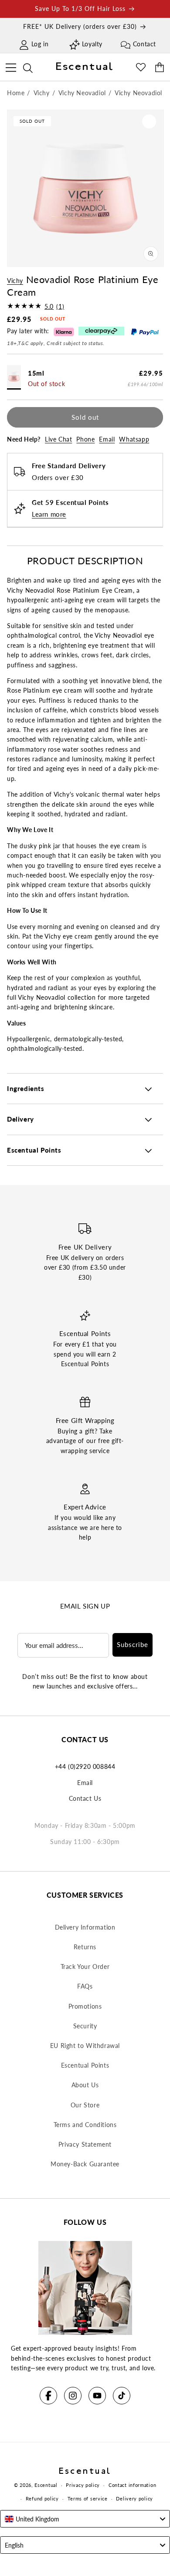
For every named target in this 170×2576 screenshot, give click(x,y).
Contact (144, 44)
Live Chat (58, 439)
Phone (85, 439)
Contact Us (85, 1798)
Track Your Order (85, 1967)
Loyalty (92, 44)
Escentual (46, 2485)
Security (85, 2026)
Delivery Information (85, 1927)
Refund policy (42, 2498)
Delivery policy (134, 2498)
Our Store (85, 2105)
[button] (11, 66)
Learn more (49, 514)
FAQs (85, 1986)
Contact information (132, 2485)
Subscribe (133, 1644)
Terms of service (88, 2498)
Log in (40, 44)
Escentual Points (85, 2065)
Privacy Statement (85, 2144)
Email (107, 439)
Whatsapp (134, 439)
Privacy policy (83, 2485)
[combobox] (85, 2519)
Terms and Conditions (85, 2125)
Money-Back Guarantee (85, 2164)
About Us (85, 2085)
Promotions (85, 2006)
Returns (85, 1947)
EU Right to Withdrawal (85, 2046)
